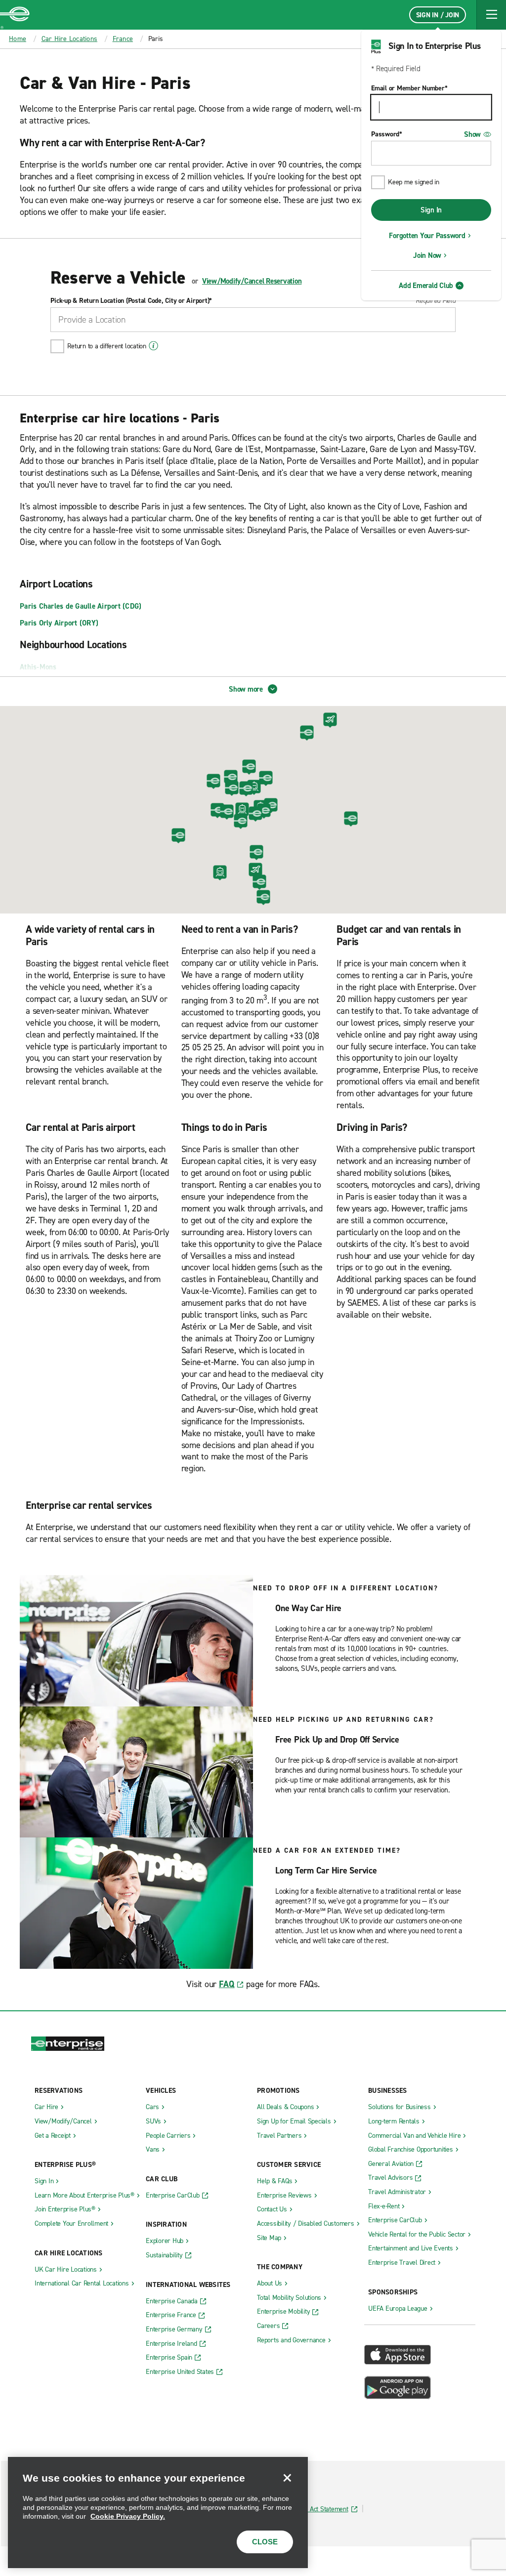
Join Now (427, 255)
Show (472, 134)
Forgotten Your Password (427, 236)
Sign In (431, 210)
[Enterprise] (15, 15)
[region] (158, 2513)
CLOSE (265, 2542)
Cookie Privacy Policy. (128, 2516)
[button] (491, 15)
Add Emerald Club (426, 286)
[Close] (287, 2478)
